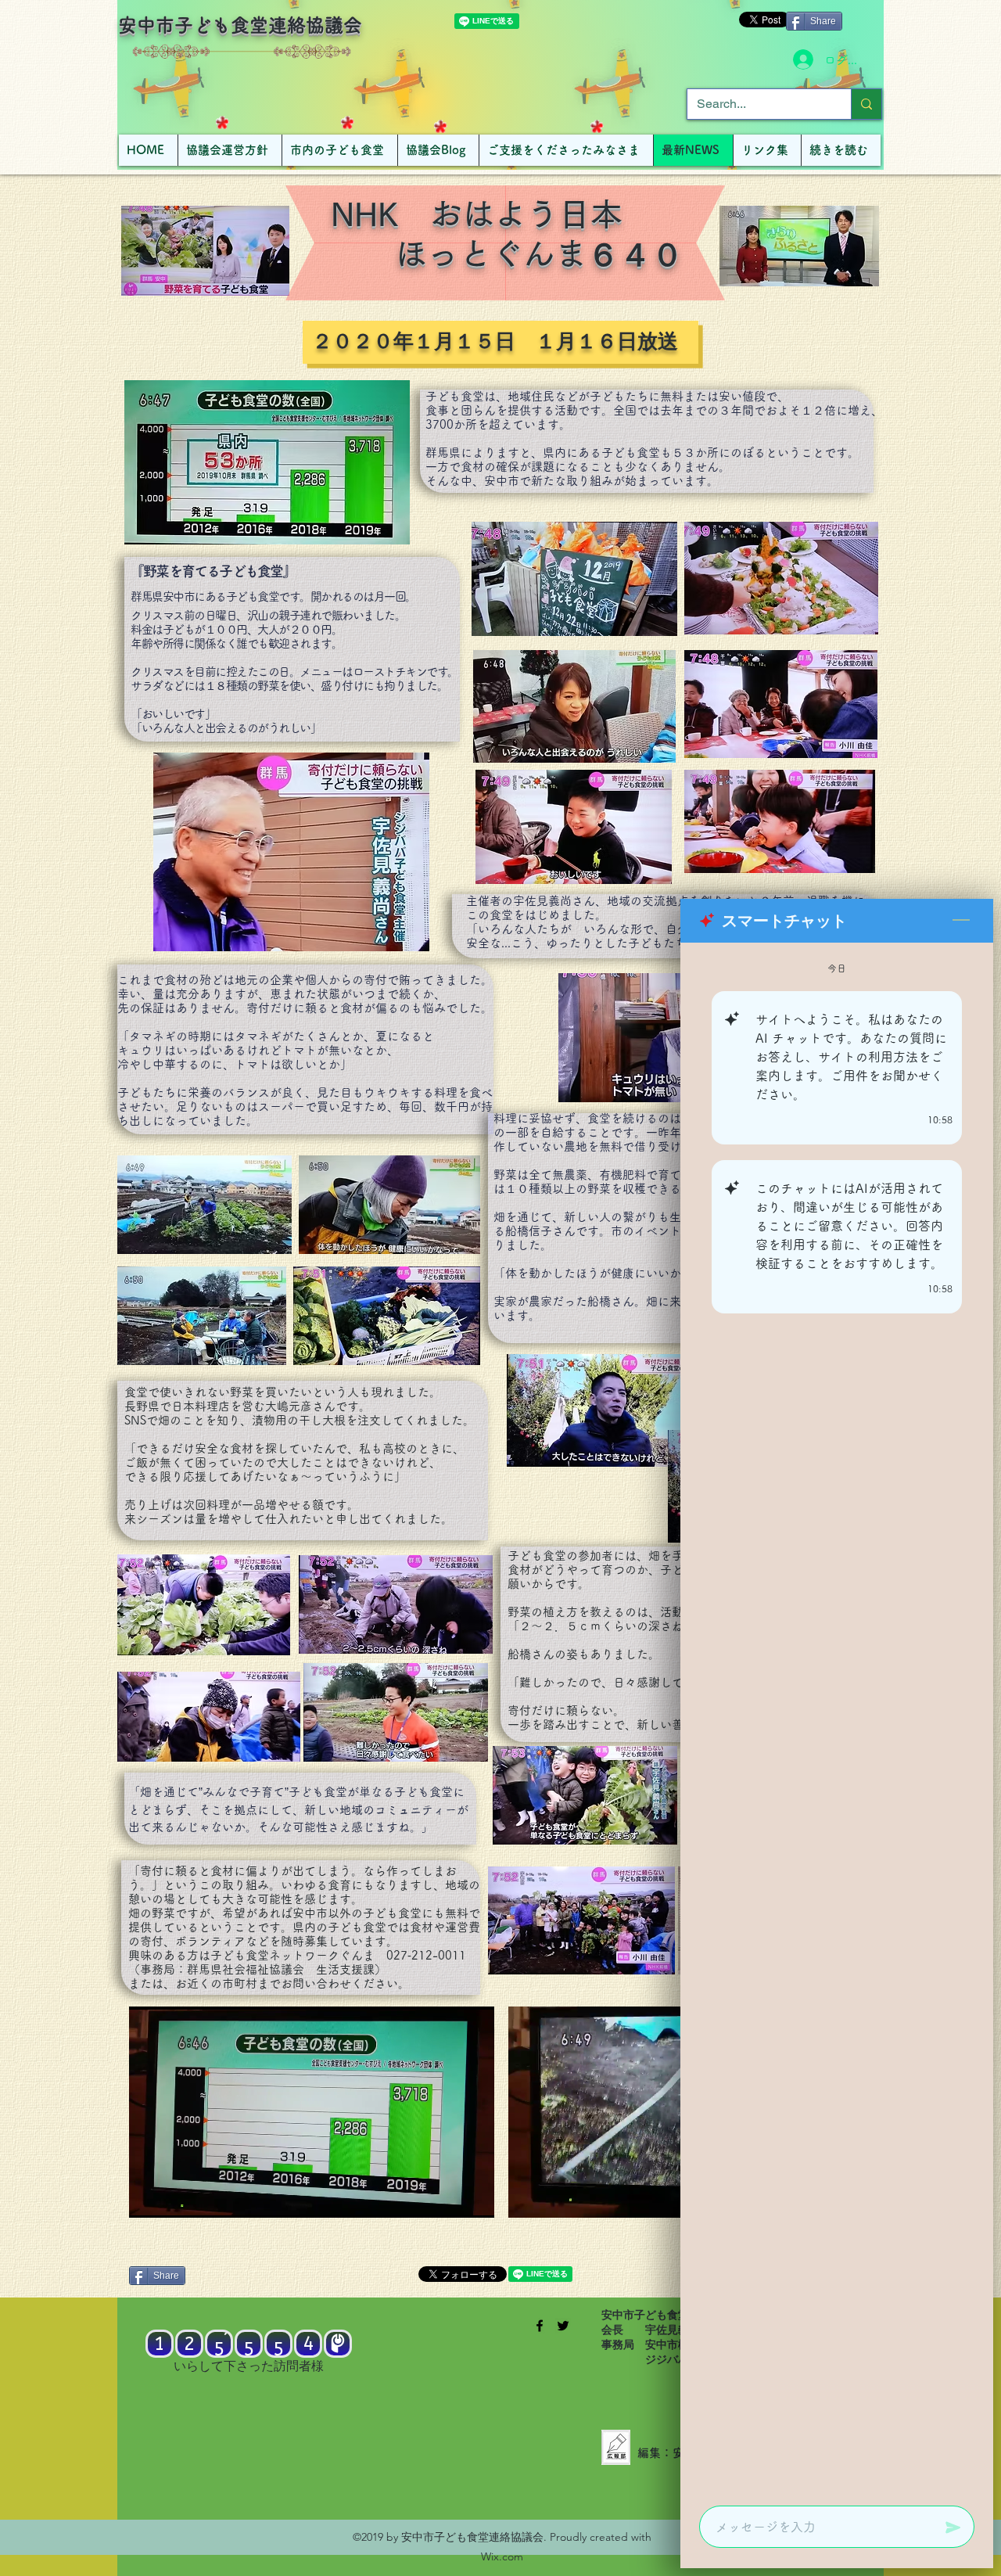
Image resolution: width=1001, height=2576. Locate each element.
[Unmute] (176, 2197)
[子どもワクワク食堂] (540, 2326)
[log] (837, 1719)
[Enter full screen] (473, 2197)
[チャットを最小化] (961, 921)
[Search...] (866, 104)
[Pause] (149, 2197)
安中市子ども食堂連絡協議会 (240, 25)
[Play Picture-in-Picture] (447, 2197)
